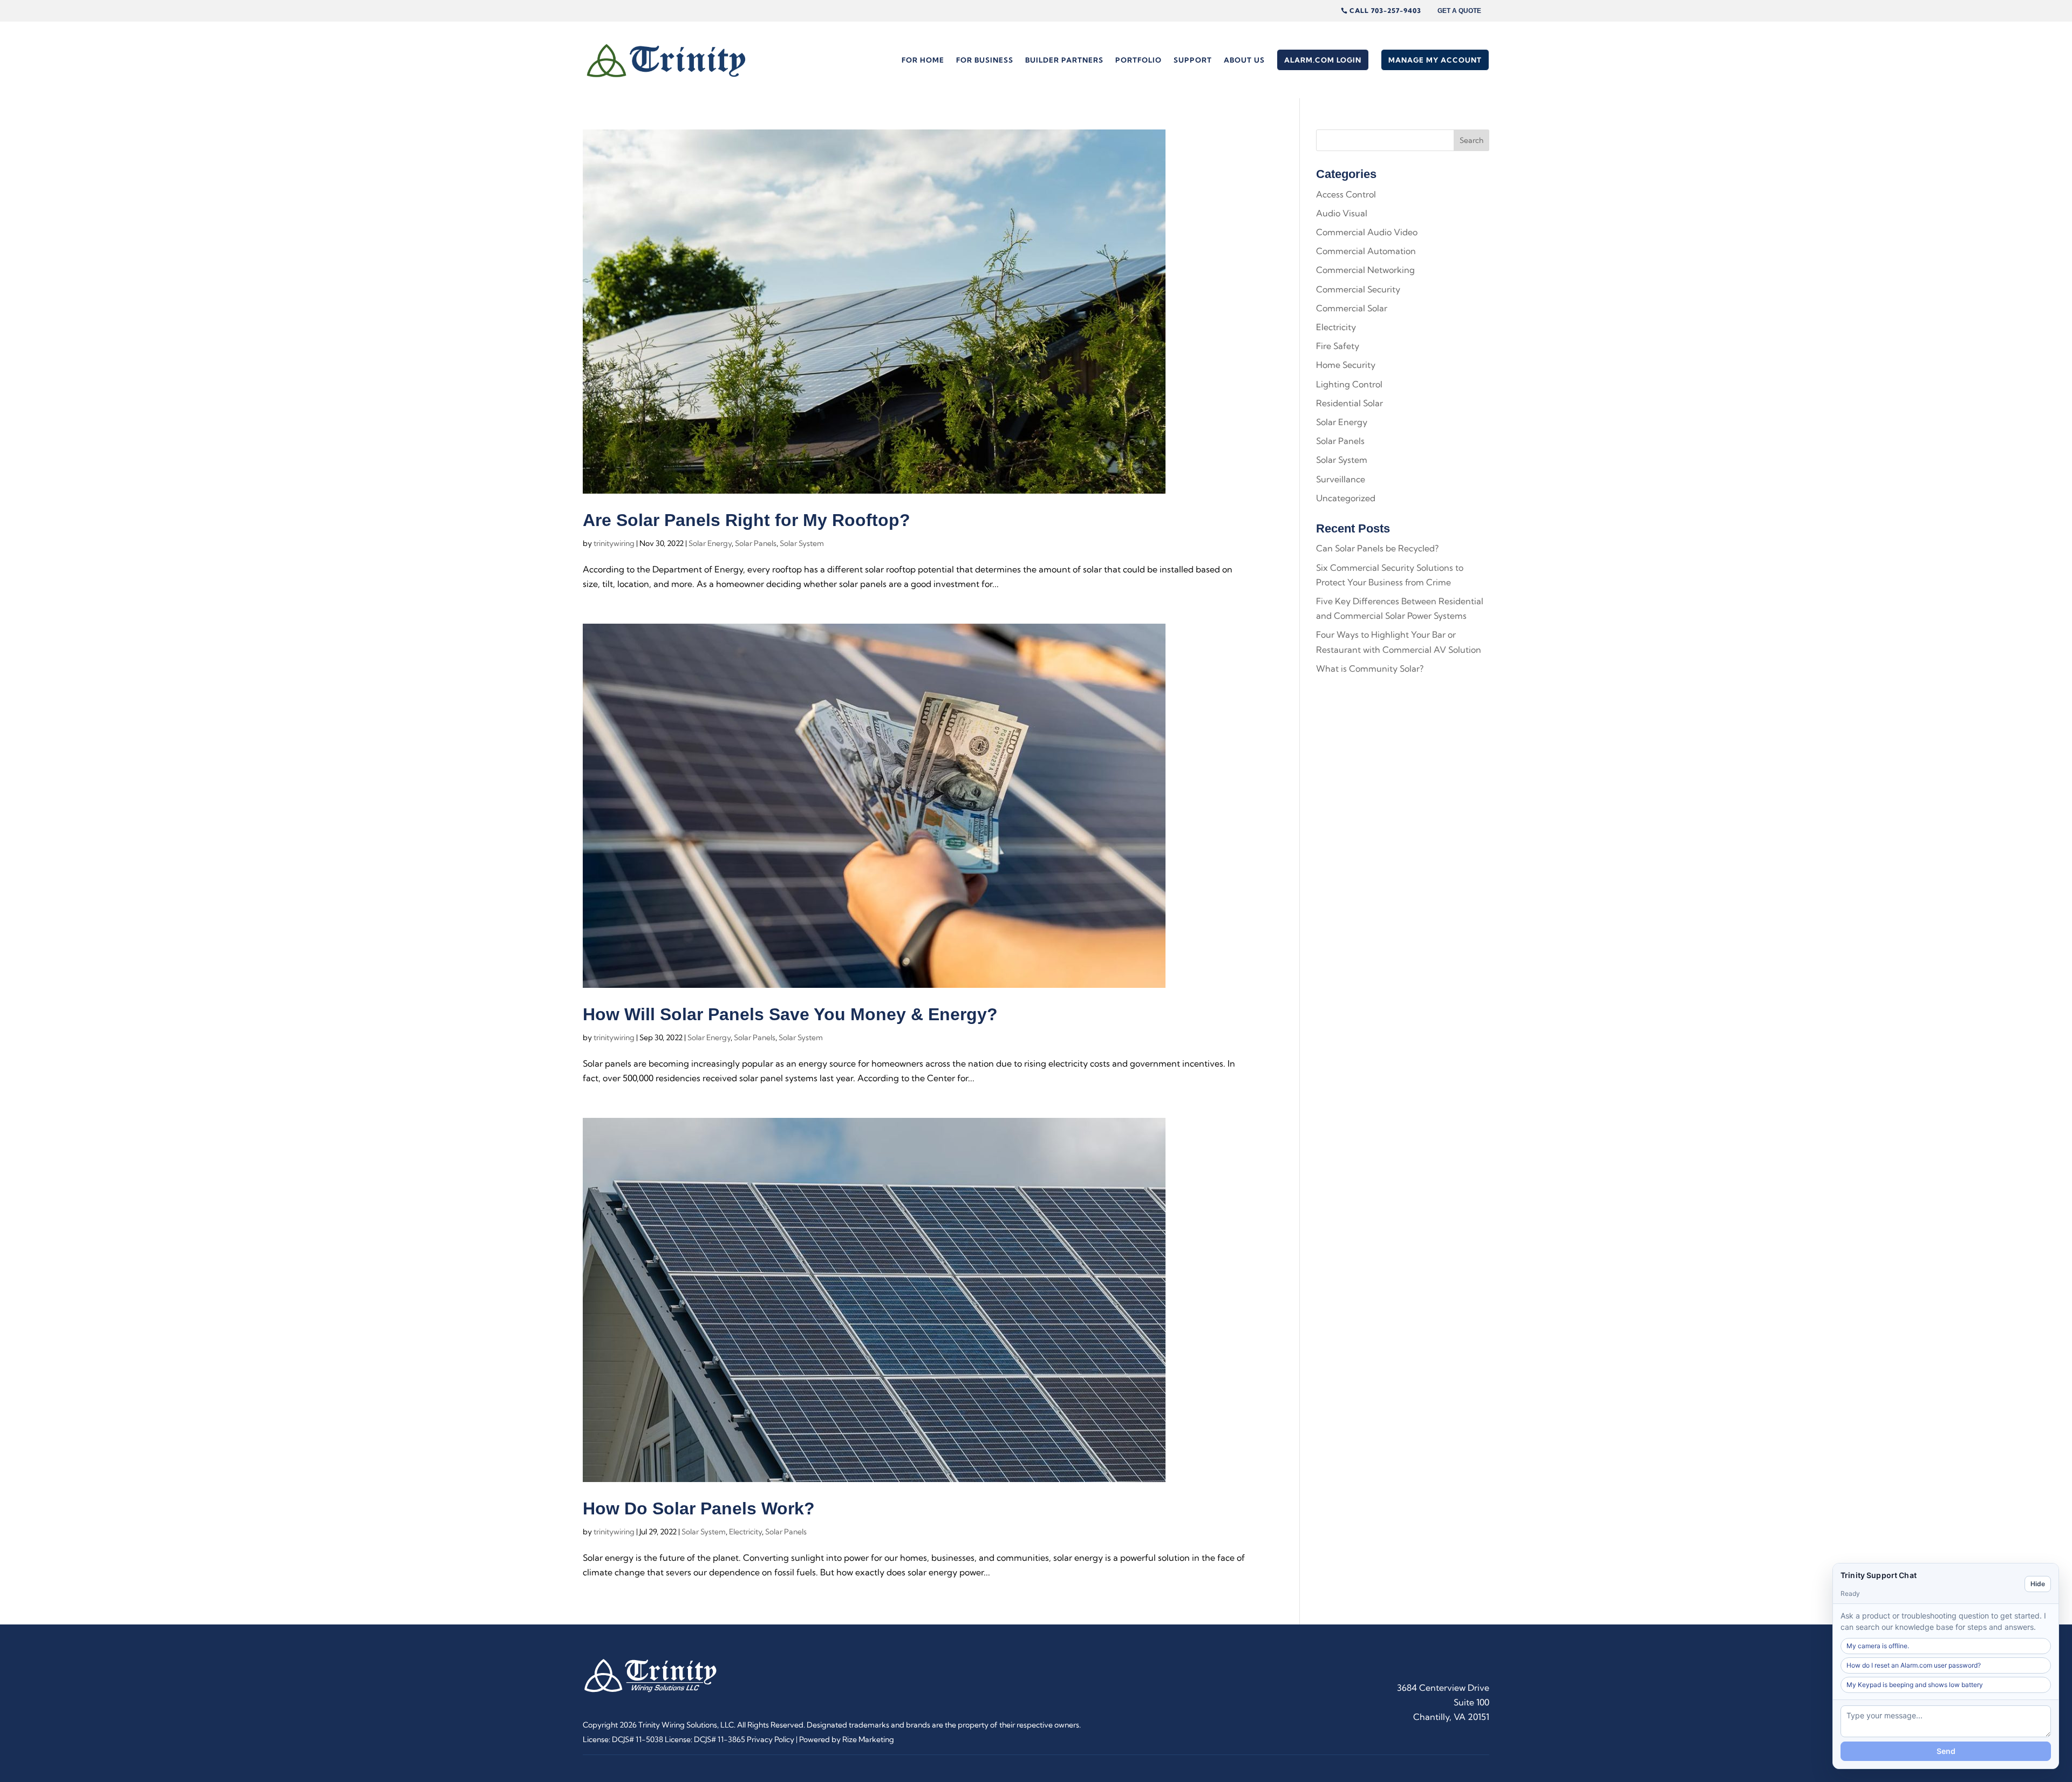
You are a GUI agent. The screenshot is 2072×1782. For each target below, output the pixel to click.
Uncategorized (1346, 498)
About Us (1244, 60)
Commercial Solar (1352, 308)
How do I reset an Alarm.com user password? (1914, 1665)
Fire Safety (1338, 346)
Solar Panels (756, 543)
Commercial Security (1358, 289)
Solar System (802, 543)
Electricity (745, 1532)
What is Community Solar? (1370, 668)
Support (1193, 60)
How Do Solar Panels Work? (699, 1508)
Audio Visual (1342, 213)
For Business (985, 60)
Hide (2038, 1584)
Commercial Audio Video (1367, 232)
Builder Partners (1064, 60)
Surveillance (1341, 479)
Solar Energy (710, 543)
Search (1471, 140)
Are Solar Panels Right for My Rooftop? (747, 520)
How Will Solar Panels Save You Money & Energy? (790, 1014)
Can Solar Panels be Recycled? (1377, 548)
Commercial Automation (1366, 251)
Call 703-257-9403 (1385, 11)
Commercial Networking (1365, 270)
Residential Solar (1349, 403)
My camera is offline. (1878, 1646)
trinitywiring (614, 543)
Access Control (1346, 194)
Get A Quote (1459, 11)
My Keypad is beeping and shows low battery (1915, 1685)
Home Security (1346, 365)
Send (1946, 1751)
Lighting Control (1349, 384)
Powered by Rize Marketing (847, 1739)
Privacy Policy (771, 1739)
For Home (923, 60)
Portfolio (1139, 60)
